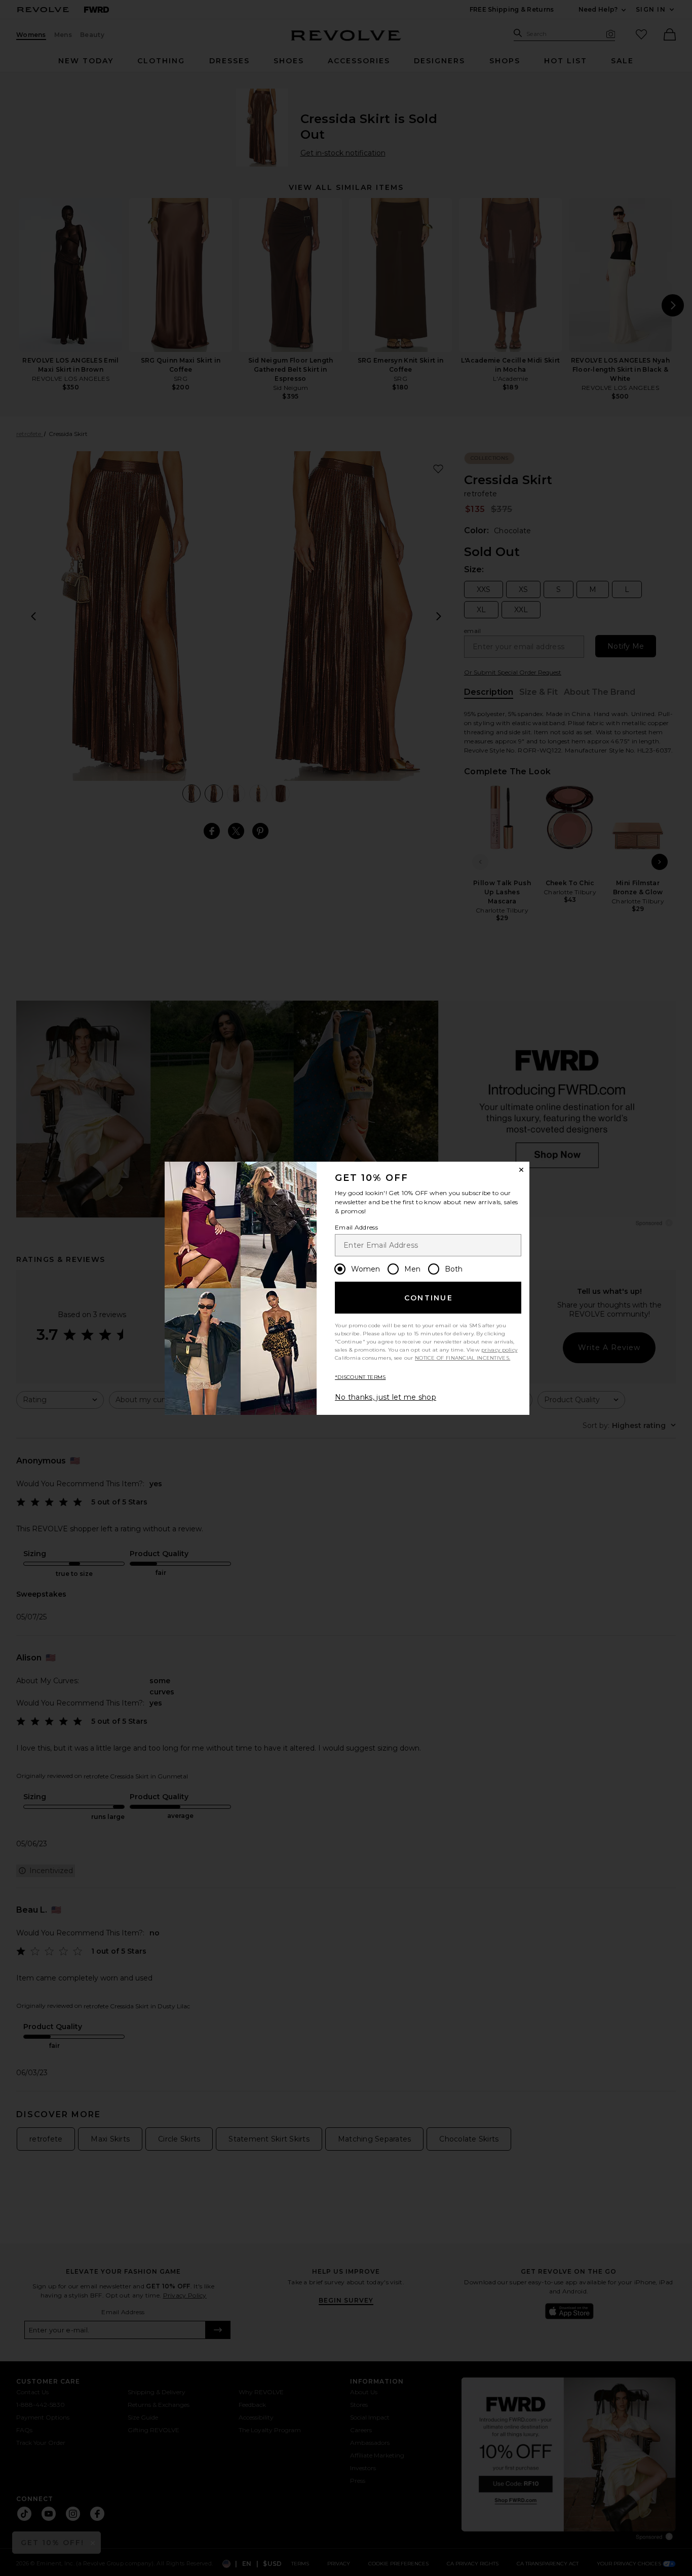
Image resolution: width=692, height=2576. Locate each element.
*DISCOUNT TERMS (360, 1377)
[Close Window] (521, 1170)
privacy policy (499, 1350)
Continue (429, 1298)
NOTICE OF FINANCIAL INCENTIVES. (463, 1358)
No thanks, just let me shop (386, 1397)
